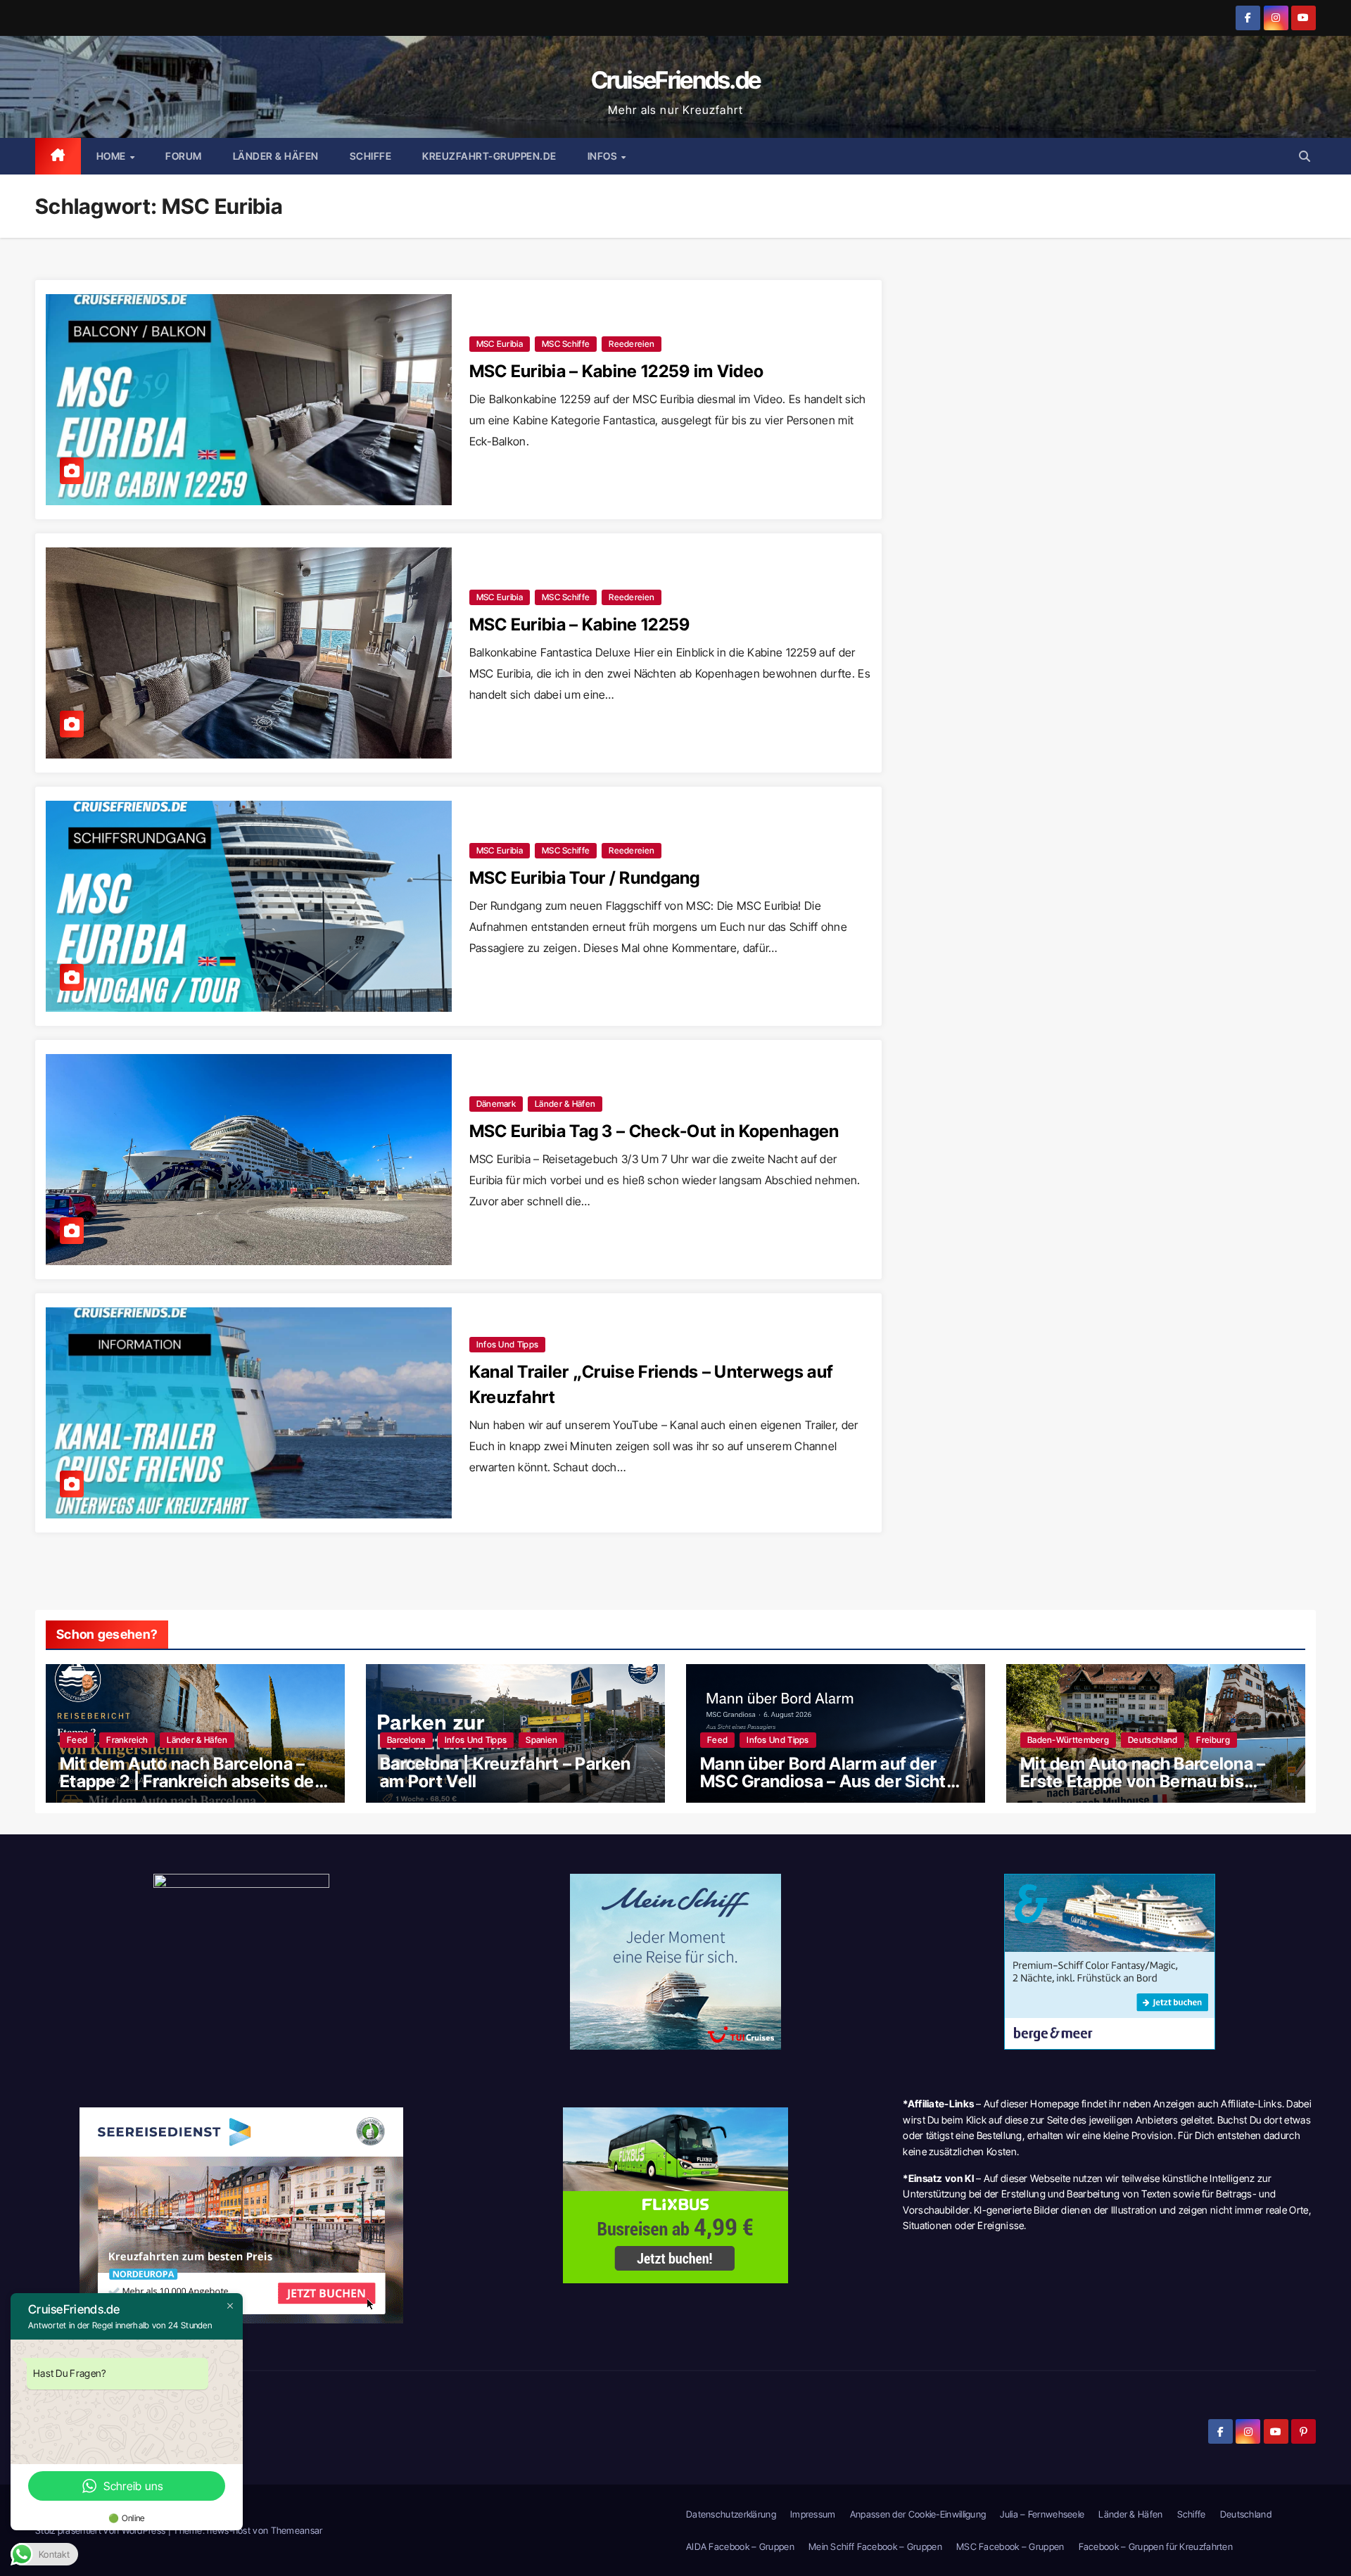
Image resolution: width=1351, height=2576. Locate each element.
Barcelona (406, 1740)
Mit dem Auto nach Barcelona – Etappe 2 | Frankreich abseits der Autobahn (190, 1781)
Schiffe (371, 156)
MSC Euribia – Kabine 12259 (580, 624)
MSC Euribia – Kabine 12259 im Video (617, 371)
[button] (1305, 156)
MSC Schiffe (566, 344)
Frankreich (127, 1740)
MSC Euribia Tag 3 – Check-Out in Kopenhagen (654, 1131)
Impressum (813, 2514)
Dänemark (496, 1104)
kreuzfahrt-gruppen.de (489, 156)
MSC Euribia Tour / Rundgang (585, 878)
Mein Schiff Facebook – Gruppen (875, 2546)
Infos (604, 156)
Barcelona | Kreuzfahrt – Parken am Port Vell (505, 1772)
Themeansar (297, 2530)
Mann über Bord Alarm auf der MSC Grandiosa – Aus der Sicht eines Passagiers (823, 1781)
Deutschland (1153, 1740)
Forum (184, 156)
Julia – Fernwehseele (1042, 2514)
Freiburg (1213, 1740)
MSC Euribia (500, 344)
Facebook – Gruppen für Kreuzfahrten (1156, 2546)
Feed (77, 1740)
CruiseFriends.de (676, 80)
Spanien (541, 1740)
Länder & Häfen (276, 156)
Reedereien (632, 344)
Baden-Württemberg (1068, 1740)
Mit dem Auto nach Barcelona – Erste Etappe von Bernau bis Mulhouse (1143, 1781)
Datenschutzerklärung (731, 2514)
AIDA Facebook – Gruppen (740, 2546)
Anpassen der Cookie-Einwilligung (918, 2514)
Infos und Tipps (508, 1344)
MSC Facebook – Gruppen (1010, 2546)
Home (113, 156)
